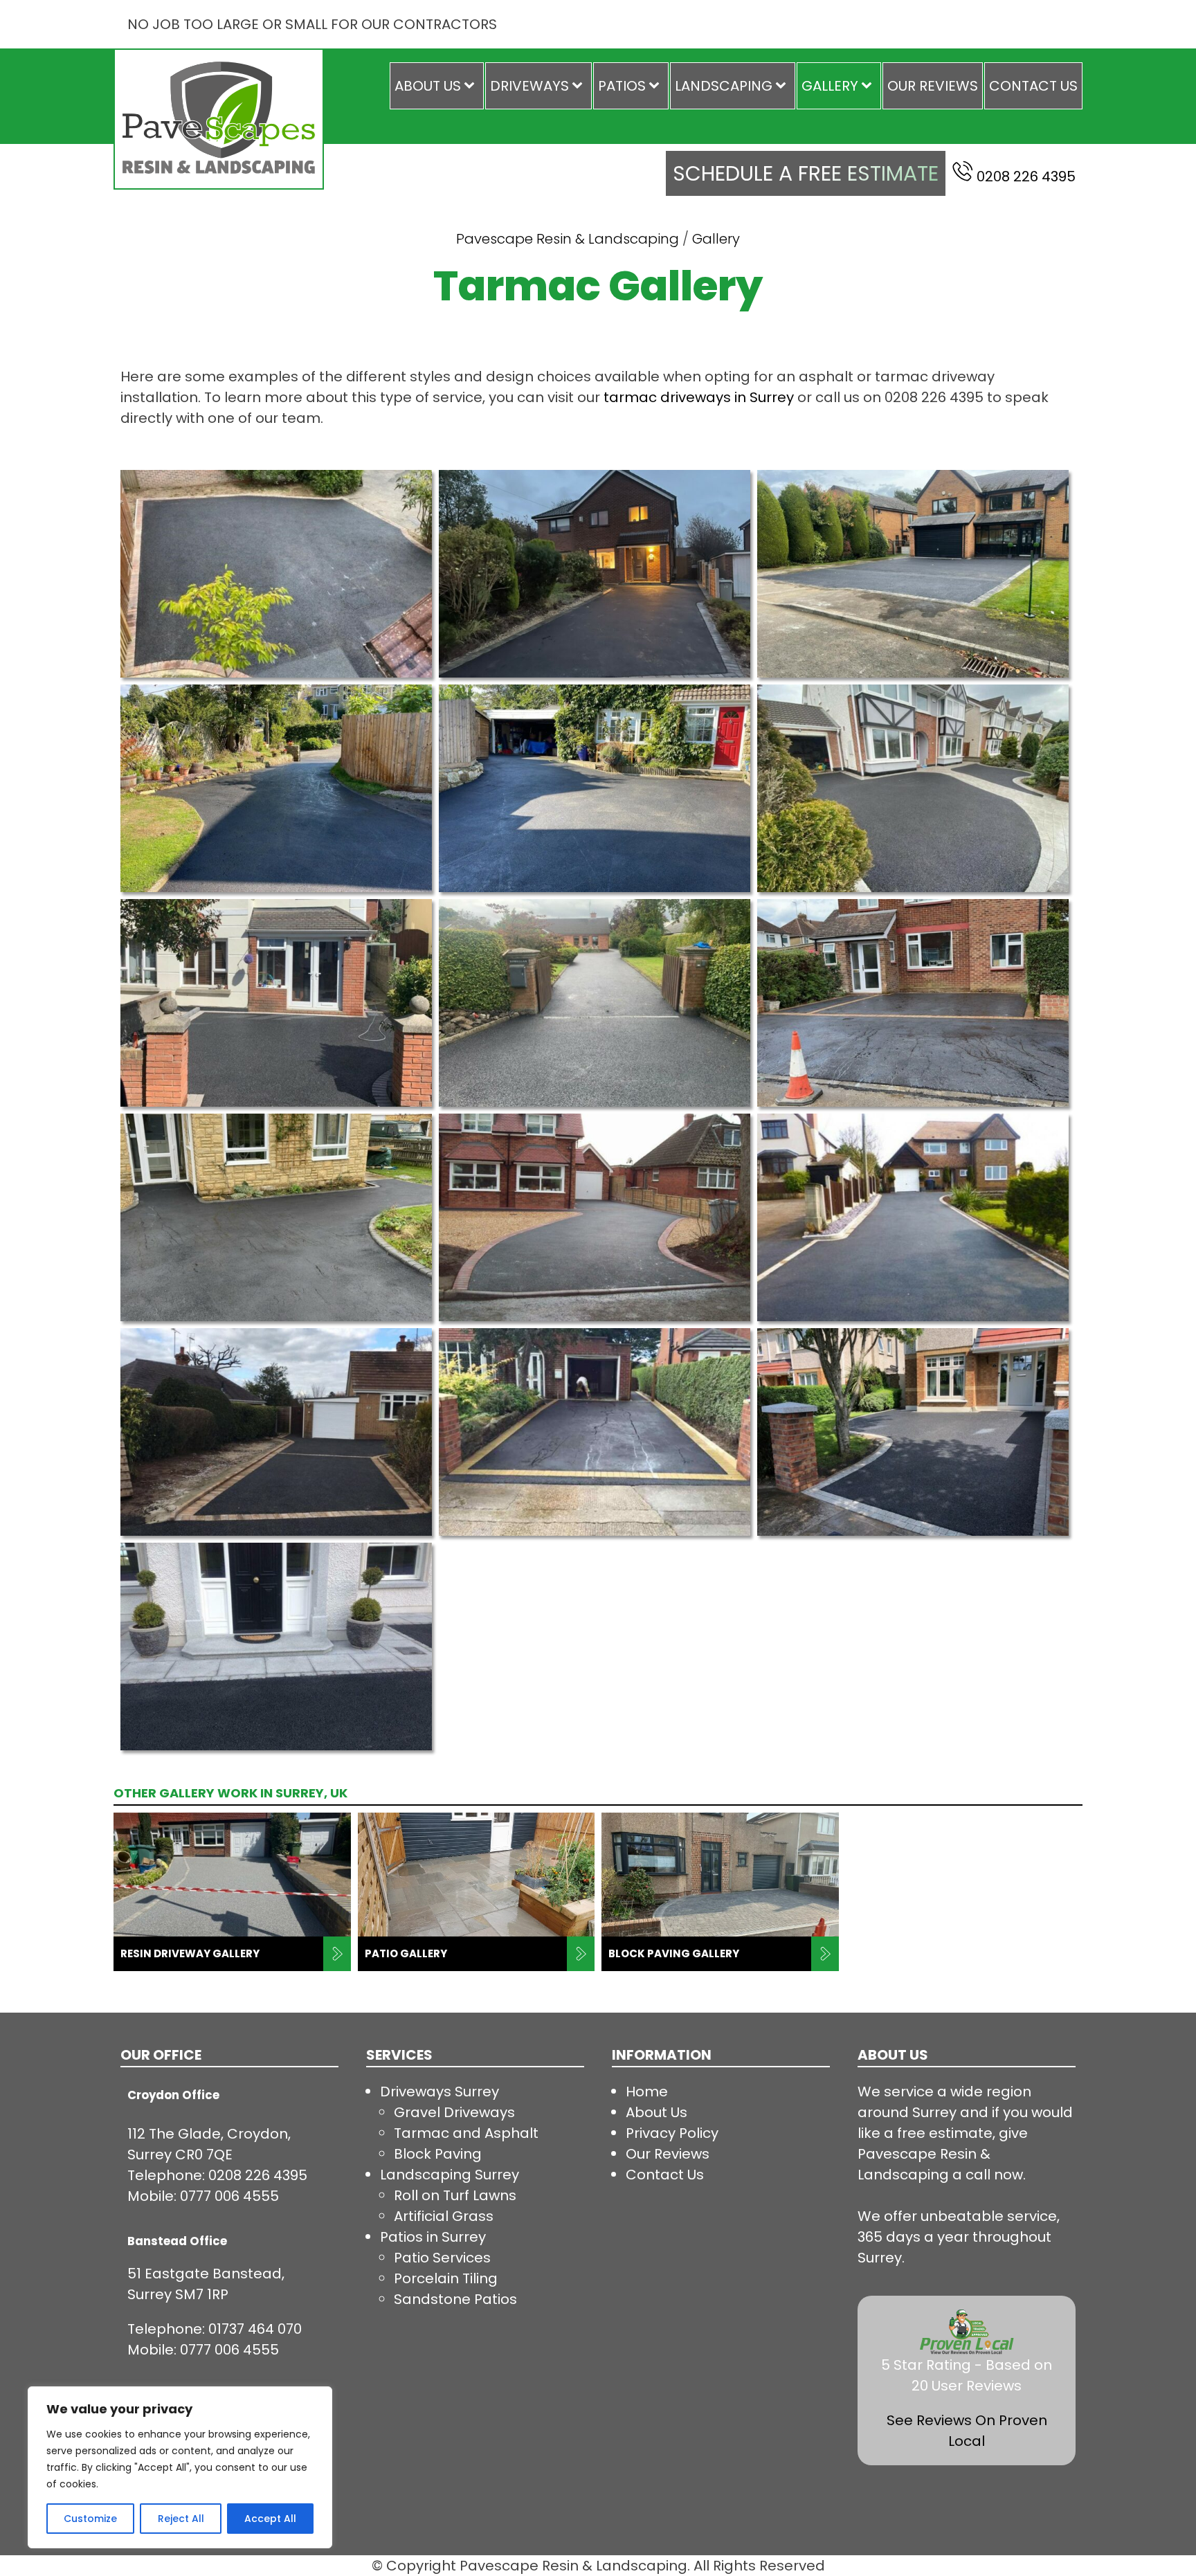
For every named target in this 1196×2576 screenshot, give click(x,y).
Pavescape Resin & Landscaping (568, 239)
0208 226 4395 (1026, 176)
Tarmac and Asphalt (466, 2133)
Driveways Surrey (440, 2092)
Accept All (270, 2519)
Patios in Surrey (433, 2237)
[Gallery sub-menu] (869, 86)
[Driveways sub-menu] (580, 86)
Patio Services (442, 2258)
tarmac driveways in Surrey (699, 397)
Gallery (830, 86)
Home (647, 2092)
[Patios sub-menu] (657, 86)
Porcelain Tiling (446, 2278)
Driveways (529, 86)
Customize (90, 2519)
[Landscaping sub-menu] (783, 86)
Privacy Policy (672, 2133)
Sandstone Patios (455, 2299)
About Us (428, 86)
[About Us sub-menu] (472, 86)
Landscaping (724, 86)
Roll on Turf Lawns (455, 2195)
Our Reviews (933, 86)
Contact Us (1033, 86)
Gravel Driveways (454, 2112)
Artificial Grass (444, 2216)
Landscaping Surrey (450, 2175)
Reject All (181, 2519)
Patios (622, 86)
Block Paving (438, 2154)
